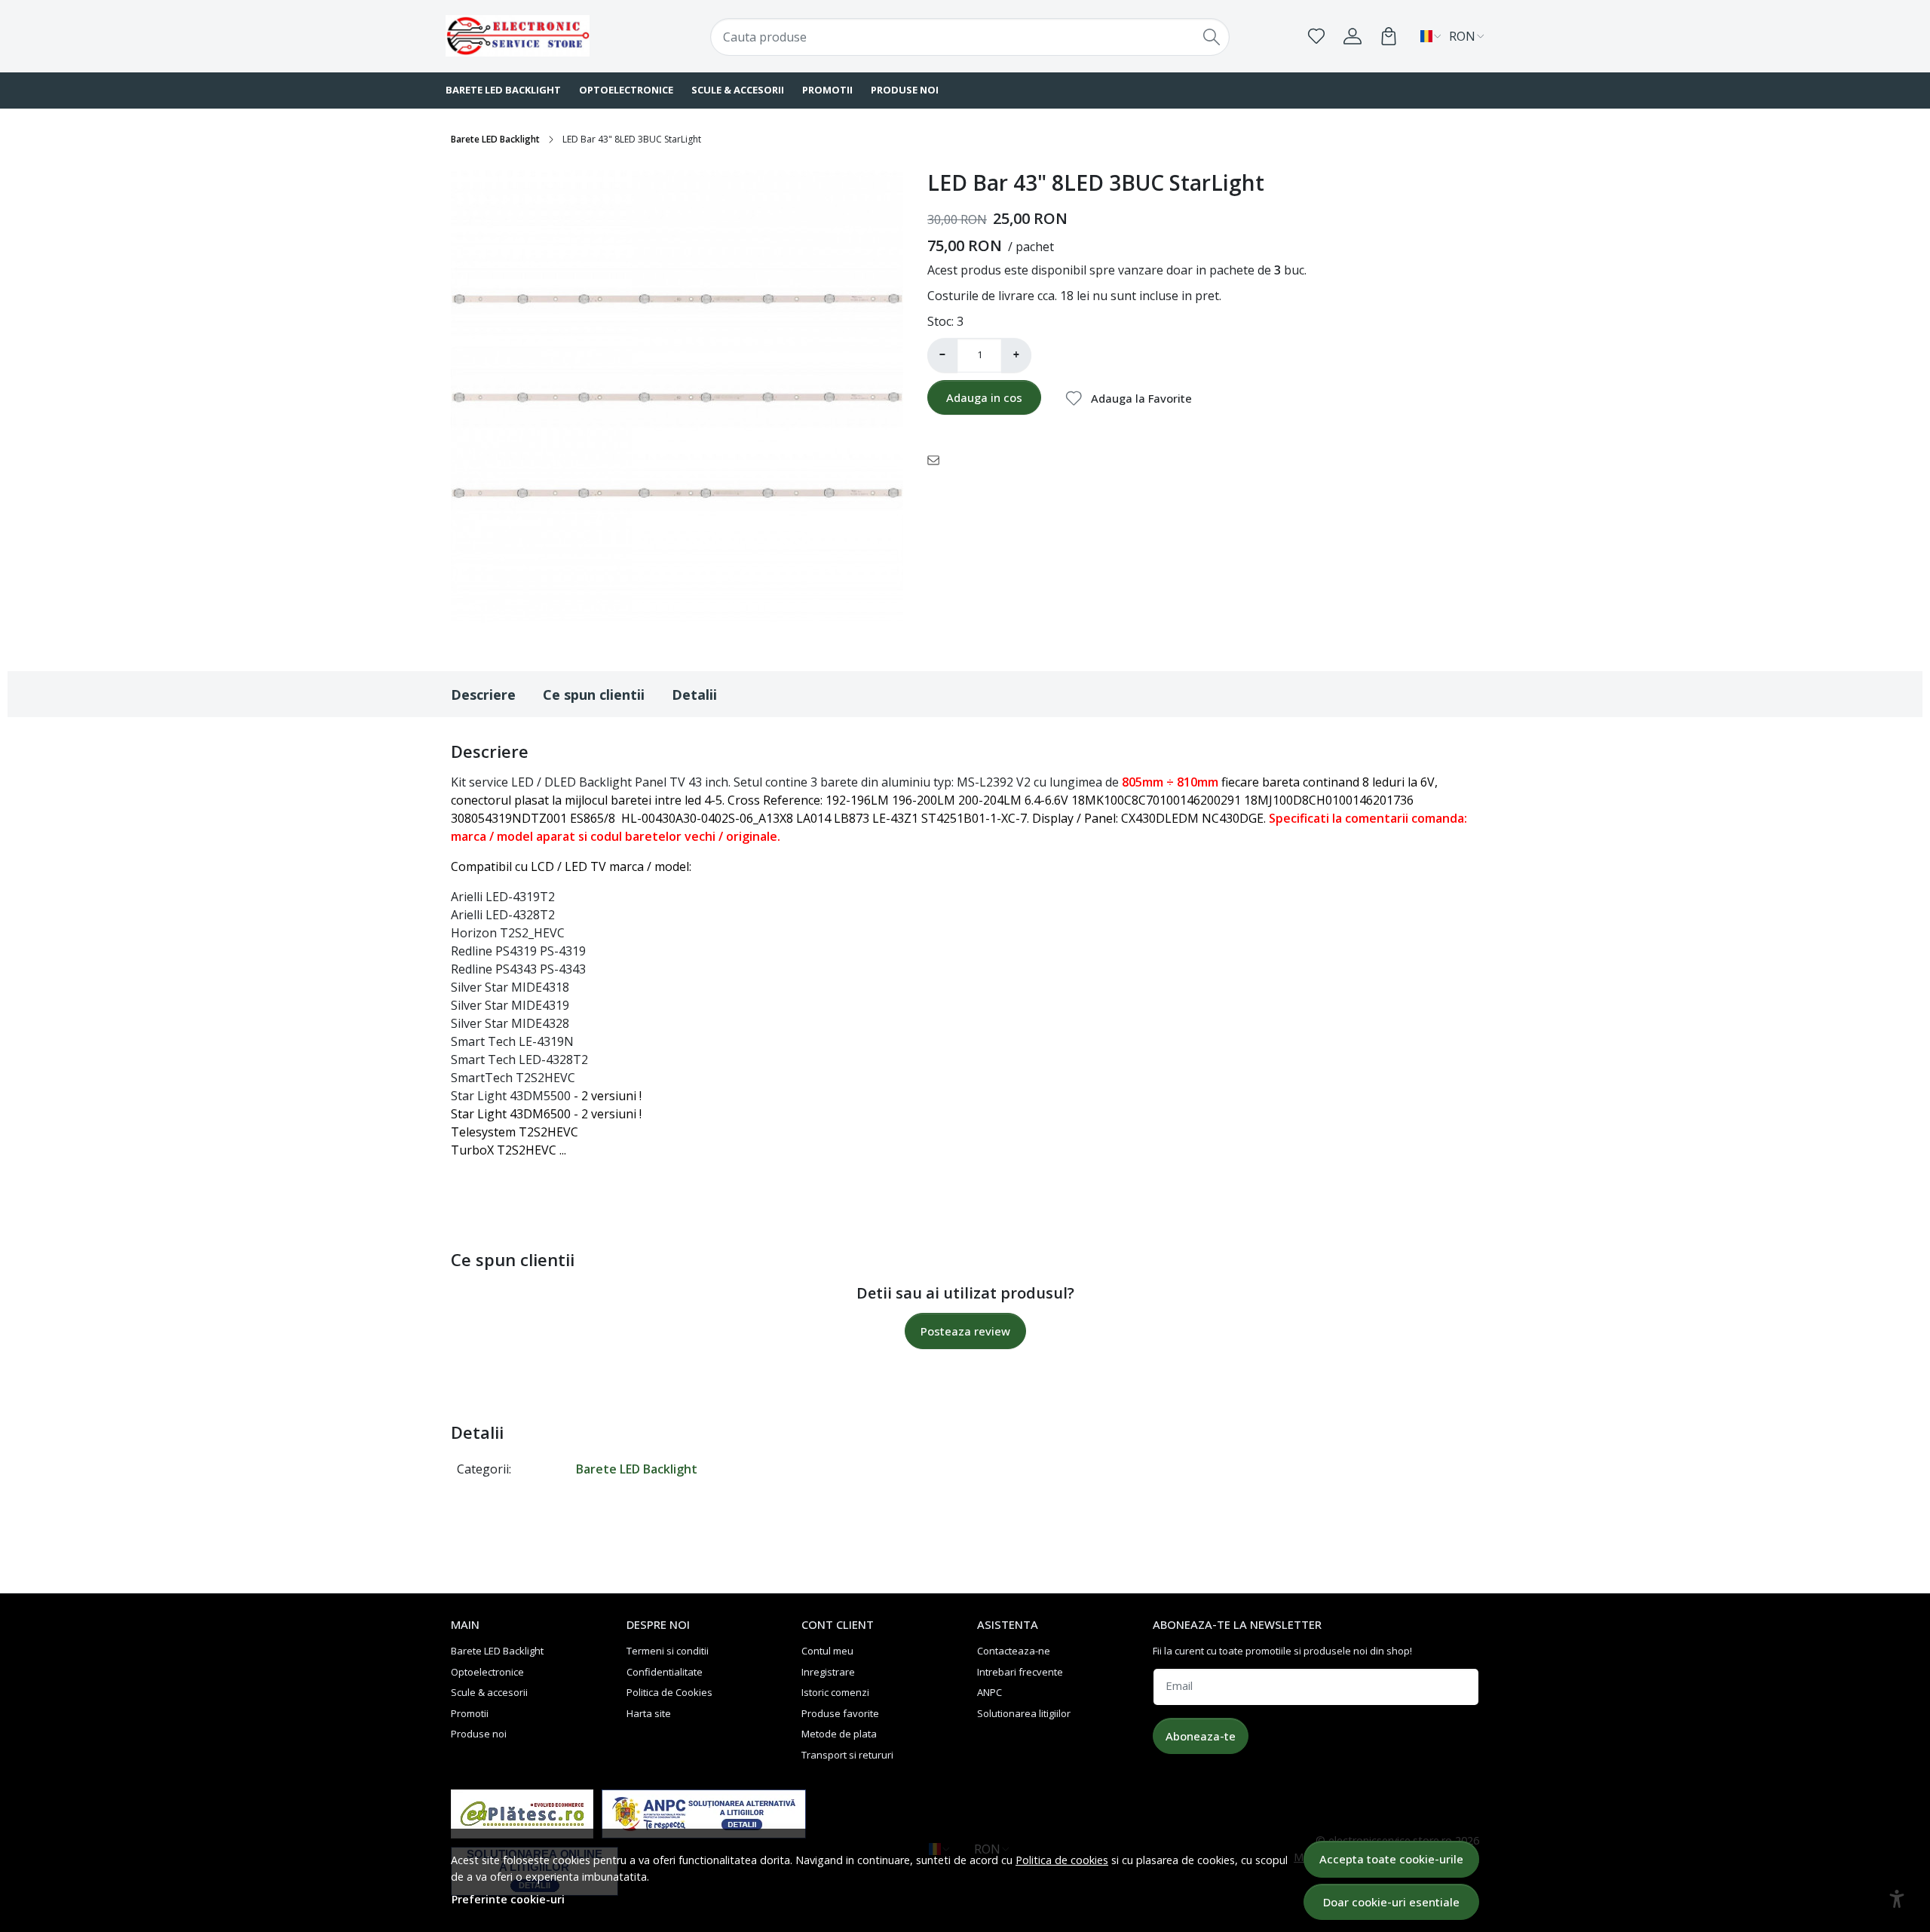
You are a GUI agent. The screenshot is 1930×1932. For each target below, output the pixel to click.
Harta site (649, 1713)
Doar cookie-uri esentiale (1391, 1902)
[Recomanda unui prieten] (937, 459)
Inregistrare (828, 1672)
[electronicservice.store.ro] (539, 36)
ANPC (990, 1692)
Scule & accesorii (738, 90)
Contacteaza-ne (1014, 1651)
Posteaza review (965, 1331)
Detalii (694, 695)
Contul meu (827, 1651)
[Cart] (1389, 36)
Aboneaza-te (1201, 1736)
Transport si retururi (847, 1755)
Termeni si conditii (668, 1651)
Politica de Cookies (669, 1692)
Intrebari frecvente (1020, 1672)
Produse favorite (840, 1713)
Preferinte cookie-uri (508, 1899)
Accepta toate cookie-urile (1391, 1859)
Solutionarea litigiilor (1024, 1713)
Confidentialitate (665, 1672)
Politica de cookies (1062, 1860)
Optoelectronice (626, 90)
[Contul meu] (1353, 36)
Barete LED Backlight (503, 90)
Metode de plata (839, 1734)
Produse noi (905, 90)
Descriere (483, 695)
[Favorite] (1316, 36)
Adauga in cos (984, 397)
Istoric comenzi (835, 1692)
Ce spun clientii (594, 695)
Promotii (827, 90)
